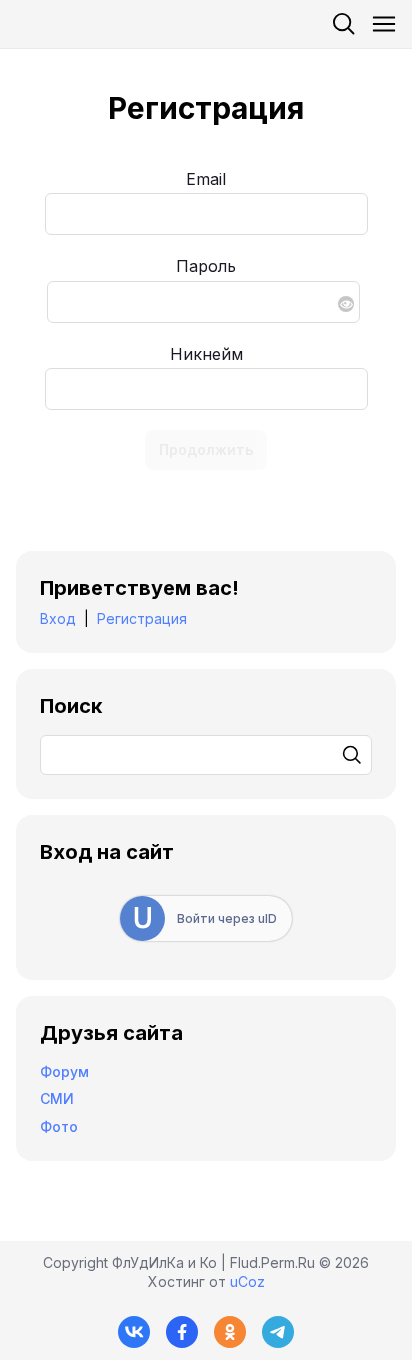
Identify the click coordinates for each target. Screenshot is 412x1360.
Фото (59, 1126)
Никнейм (206, 354)
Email (206, 179)
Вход (58, 618)
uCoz (247, 1281)
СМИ (57, 1098)
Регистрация (142, 618)
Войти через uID (227, 918)
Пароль (206, 266)
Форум (64, 1071)
